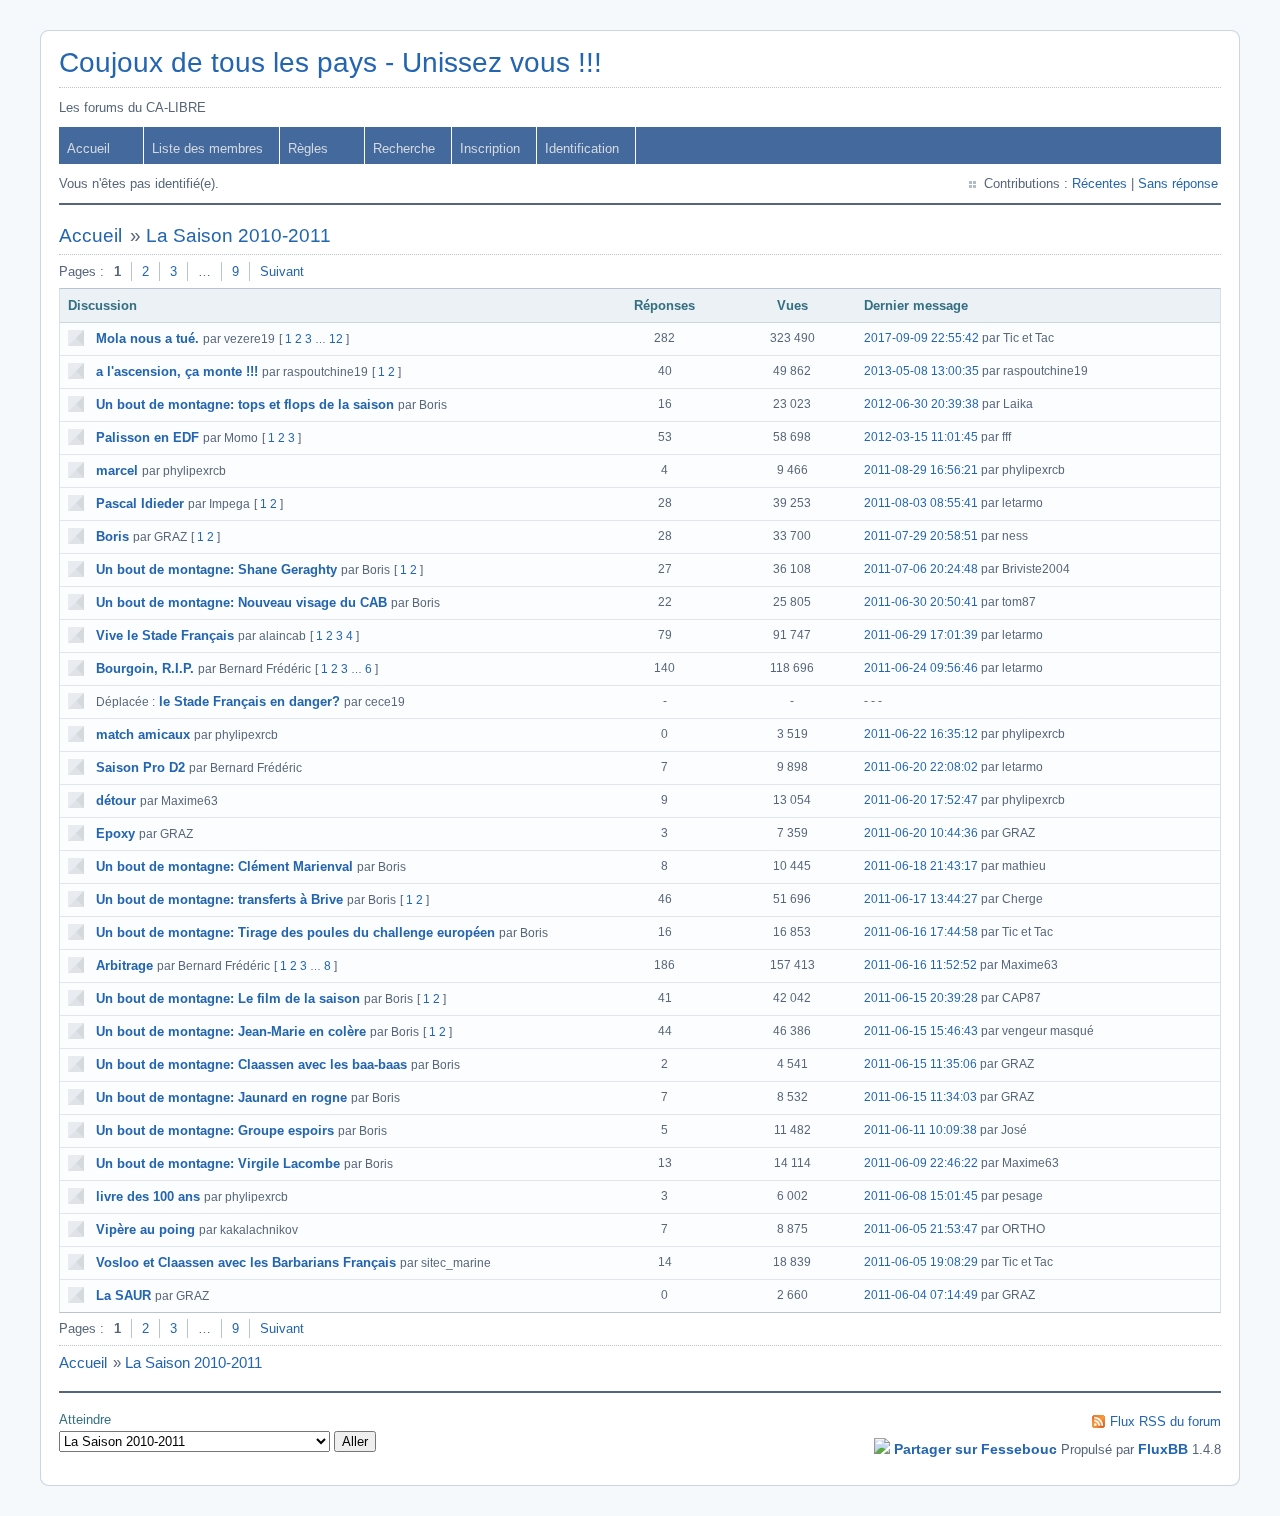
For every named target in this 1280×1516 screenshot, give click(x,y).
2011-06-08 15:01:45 (921, 1196)
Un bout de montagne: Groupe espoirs (215, 1130)
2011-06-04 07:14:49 (921, 1295)
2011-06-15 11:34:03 (920, 1097)
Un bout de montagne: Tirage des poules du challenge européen (295, 932)
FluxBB (1163, 1449)
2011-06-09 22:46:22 (921, 1163)
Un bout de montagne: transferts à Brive (219, 899)
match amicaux (143, 734)
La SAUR (123, 1295)
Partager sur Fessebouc (975, 1449)
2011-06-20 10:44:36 (921, 833)
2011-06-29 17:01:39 (921, 635)
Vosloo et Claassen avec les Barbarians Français (246, 1262)
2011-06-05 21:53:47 (921, 1229)
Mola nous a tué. (147, 338)
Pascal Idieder (140, 503)
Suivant (282, 271)
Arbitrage (124, 965)
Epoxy (115, 833)
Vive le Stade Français (165, 635)
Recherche (404, 148)
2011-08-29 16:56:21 (921, 470)
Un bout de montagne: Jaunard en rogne (221, 1097)
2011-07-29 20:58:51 (921, 536)
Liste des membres (207, 148)
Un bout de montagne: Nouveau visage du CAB (241, 602)
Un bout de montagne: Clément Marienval (224, 866)
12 (336, 339)
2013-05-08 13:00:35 (921, 371)
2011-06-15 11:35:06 (920, 1064)
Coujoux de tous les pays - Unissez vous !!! (330, 62)
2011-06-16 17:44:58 (921, 932)
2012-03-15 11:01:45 (921, 437)
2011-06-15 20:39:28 (921, 998)
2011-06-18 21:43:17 (921, 866)
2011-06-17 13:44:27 (921, 899)
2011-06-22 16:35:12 (921, 734)
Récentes (1099, 183)
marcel (117, 470)
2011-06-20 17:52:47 (921, 800)
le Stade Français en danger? (249, 701)
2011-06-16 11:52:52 (920, 965)
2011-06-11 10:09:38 (920, 1130)
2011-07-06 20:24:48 (921, 569)
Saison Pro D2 (140, 767)
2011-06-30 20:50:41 (921, 602)
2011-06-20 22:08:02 (921, 767)
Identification (582, 148)
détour (116, 800)
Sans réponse (1178, 183)
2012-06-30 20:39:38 (921, 404)
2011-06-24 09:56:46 (921, 668)
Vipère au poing (145, 1229)
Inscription (490, 148)
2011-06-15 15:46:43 (921, 1031)
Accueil (88, 148)
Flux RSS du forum (1165, 1421)
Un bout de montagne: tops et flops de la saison (245, 404)
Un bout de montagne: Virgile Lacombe (218, 1163)
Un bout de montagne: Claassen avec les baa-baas (251, 1064)
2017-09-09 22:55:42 (921, 338)
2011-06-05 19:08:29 (921, 1262)
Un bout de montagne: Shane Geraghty (216, 569)
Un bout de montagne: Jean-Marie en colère (231, 1031)
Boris (112, 536)
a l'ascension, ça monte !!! (177, 371)
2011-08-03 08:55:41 (921, 503)
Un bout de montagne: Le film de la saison (228, 998)
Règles (308, 148)
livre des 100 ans (148, 1196)
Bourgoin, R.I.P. (145, 668)
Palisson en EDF (147, 437)
